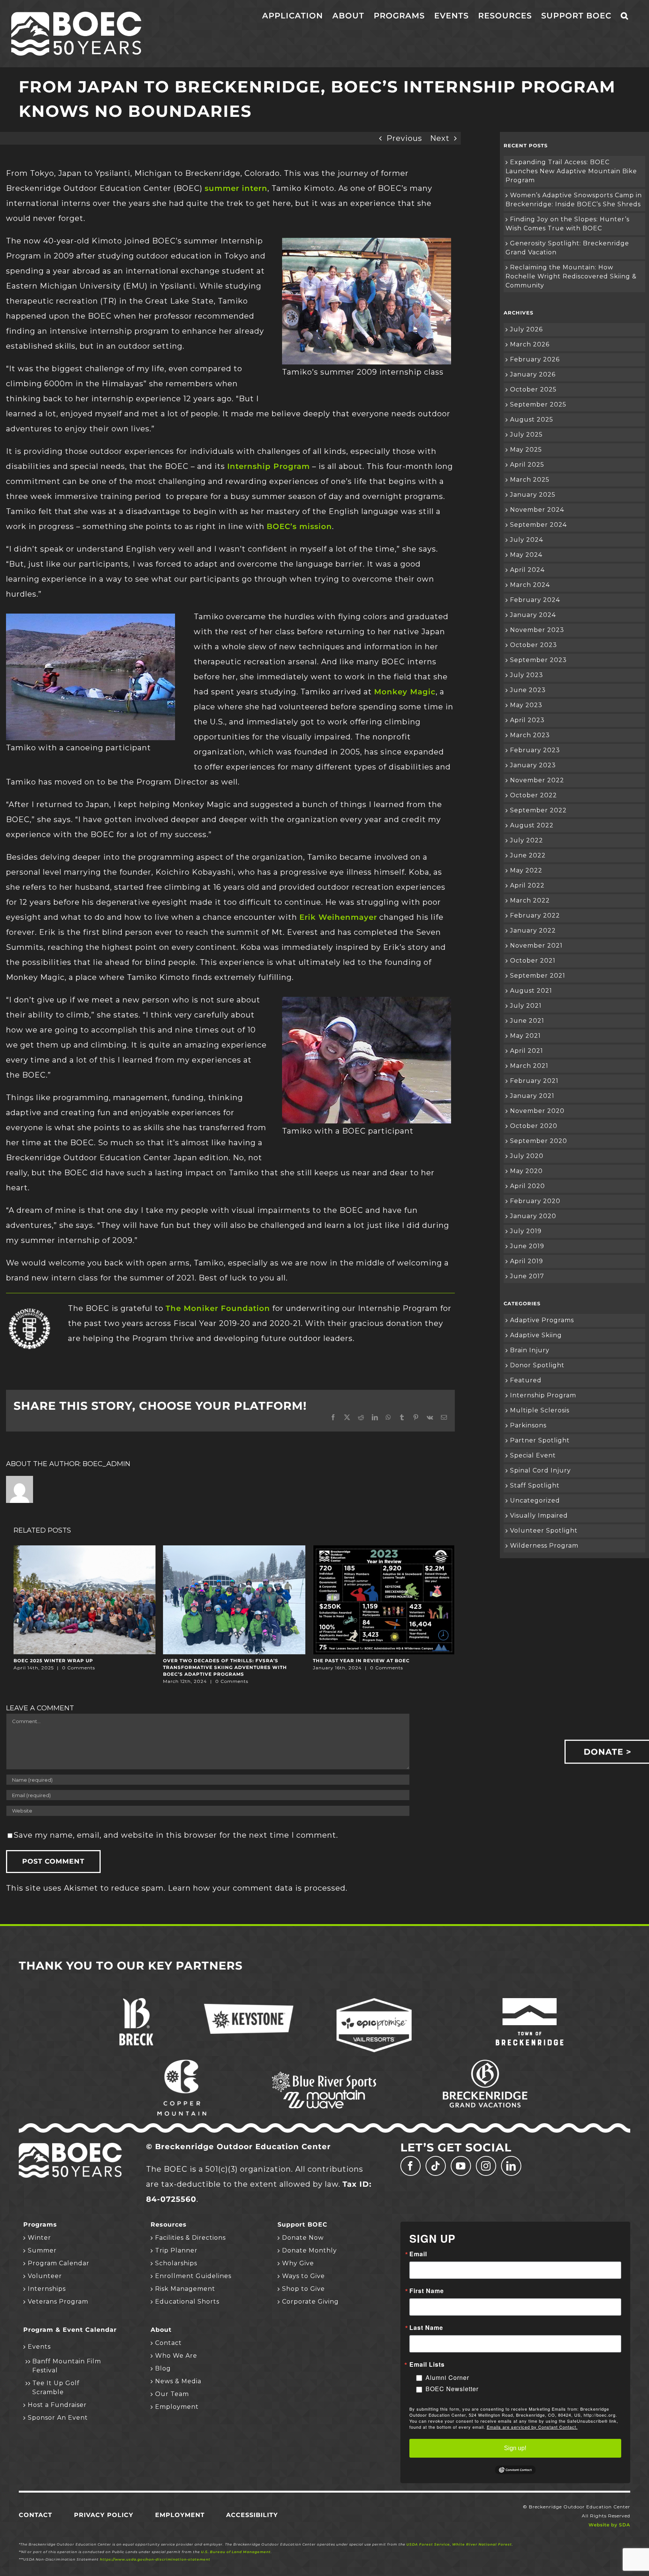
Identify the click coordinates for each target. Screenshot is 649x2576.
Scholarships (176, 2263)
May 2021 (525, 1036)
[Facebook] (411, 2166)
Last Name (426, 2328)
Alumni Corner (447, 2377)
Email (418, 2254)
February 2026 (535, 359)
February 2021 (534, 1081)
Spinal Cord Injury (540, 1470)
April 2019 (527, 1261)
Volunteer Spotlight (544, 1531)
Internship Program (269, 466)
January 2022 (533, 930)
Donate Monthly (309, 2250)
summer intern (236, 188)
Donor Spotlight (537, 1365)
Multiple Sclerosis (540, 1410)
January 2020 (533, 1216)
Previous (404, 138)
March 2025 (530, 480)
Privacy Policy (104, 2515)
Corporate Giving (310, 2302)
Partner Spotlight (540, 1440)
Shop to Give (303, 2289)
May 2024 (526, 555)
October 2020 (534, 1126)
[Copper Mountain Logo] (182, 2064)
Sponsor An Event (58, 2418)
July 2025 (526, 435)
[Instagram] (486, 2166)
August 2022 (532, 825)
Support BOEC (303, 2225)
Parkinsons (528, 1425)
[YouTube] (461, 2166)
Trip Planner (176, 2250)
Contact (168, 2343)
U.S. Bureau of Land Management (236, 2552)
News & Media (178, 2381)
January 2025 (533, 495)
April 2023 (527, 720)
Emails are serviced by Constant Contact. (532, 2427)
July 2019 (526, 1231)
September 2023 (538, 660)
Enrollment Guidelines (193, 2276)
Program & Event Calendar (70, 2330)
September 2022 (538, 810)
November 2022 (537, 780)
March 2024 (530, 585)
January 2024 (533, 615)
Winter (39, 2238)
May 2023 (526, 705)
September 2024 (538, 525)
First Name (427, 2291)
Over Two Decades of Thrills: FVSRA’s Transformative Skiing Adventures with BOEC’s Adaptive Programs (225, 1667)
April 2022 (527, 885)
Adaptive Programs (542, 1320)
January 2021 (532, 1096)
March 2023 (530, 735)
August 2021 (531, 991)
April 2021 (527, 1051)
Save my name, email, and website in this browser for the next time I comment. (176, 1835)
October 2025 (533, 389)
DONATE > (607, 1752)
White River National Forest (482, 2544)
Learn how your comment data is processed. (258, 1888)
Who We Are (176, 2356)
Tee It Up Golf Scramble (56, 2388)
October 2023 (534, 645)
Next (440, 138)
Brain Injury (530, 1350)
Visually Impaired (539, 1516)
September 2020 (539, 1141)
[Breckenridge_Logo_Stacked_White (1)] (136, 2002)
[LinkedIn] (511, 2166)
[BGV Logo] (485, 2064)
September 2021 (538, 976)
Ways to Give (303, 2276)
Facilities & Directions (190, 2238)
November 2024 (537, 510)
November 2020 (537, 1111)
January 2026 (533, 374)
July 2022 (527, 840)
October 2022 (534, 795)
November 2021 (536, 946)
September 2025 (538, 404)
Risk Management (185, 2289)
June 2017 (527, 1276)
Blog (163, 2368)
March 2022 (530, 900)
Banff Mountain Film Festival (67, 2366)
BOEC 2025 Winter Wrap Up (53, 1661)
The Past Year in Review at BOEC (361, 1661)
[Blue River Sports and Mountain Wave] (324, 2073)
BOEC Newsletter (452, 2389)
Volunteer (45, 2276)
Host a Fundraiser (57, 2405)
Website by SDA (609, 2525)
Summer (42, 2250)
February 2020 (535, 1201)
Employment (177, 2407)
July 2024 (527, 540)
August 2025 (532, 420)
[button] (625, 16)
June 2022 (528, 855)
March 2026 (530, 344)
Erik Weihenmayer (338, 917)
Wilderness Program (544, 1546)
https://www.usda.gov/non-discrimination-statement (155, 2559)
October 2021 (533, 961)
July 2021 (526, 1006)
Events (39, 2347)
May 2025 (526, 450)
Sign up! (515, 2448)
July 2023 (527, 675)
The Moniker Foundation (218, 1308)
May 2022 (526, 870)
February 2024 (535, 600)
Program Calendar (59, 2263)
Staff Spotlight (535, 1485)
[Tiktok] (436, 2166)
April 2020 (528, 1186)
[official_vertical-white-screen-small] (530, 2002)
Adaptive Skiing (536, 1335)
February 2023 (535, 750)
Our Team (172, 2394)
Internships (47, 2289)
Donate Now (303, 2238)
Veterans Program (58, 2302)
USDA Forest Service (428, 2544)
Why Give (298, 2263)
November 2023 (537, 630)
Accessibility (252, 2515)
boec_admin (106, 1464)
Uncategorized (535, 1500)
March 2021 (529, 1066)
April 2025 (527, 465)
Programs (40, 2225)
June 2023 (528, 690)
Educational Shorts (187, 2302)
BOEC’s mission (299, 526)
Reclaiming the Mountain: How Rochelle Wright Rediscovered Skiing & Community (571, 276)
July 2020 (527, 1156)
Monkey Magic (405, 692)
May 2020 (526, 1171)
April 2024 (527, 570)
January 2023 (533, 765)
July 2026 (526, 329)
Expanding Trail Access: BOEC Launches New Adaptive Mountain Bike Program (571, 171)
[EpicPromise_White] (374, 2002)
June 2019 (527, 1246)
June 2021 (527, 1021)
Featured (526, 1380)
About (161, 2330)
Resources (169, 2225)
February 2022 (535, 915)
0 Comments (78, 1668)
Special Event (533, 1455)
